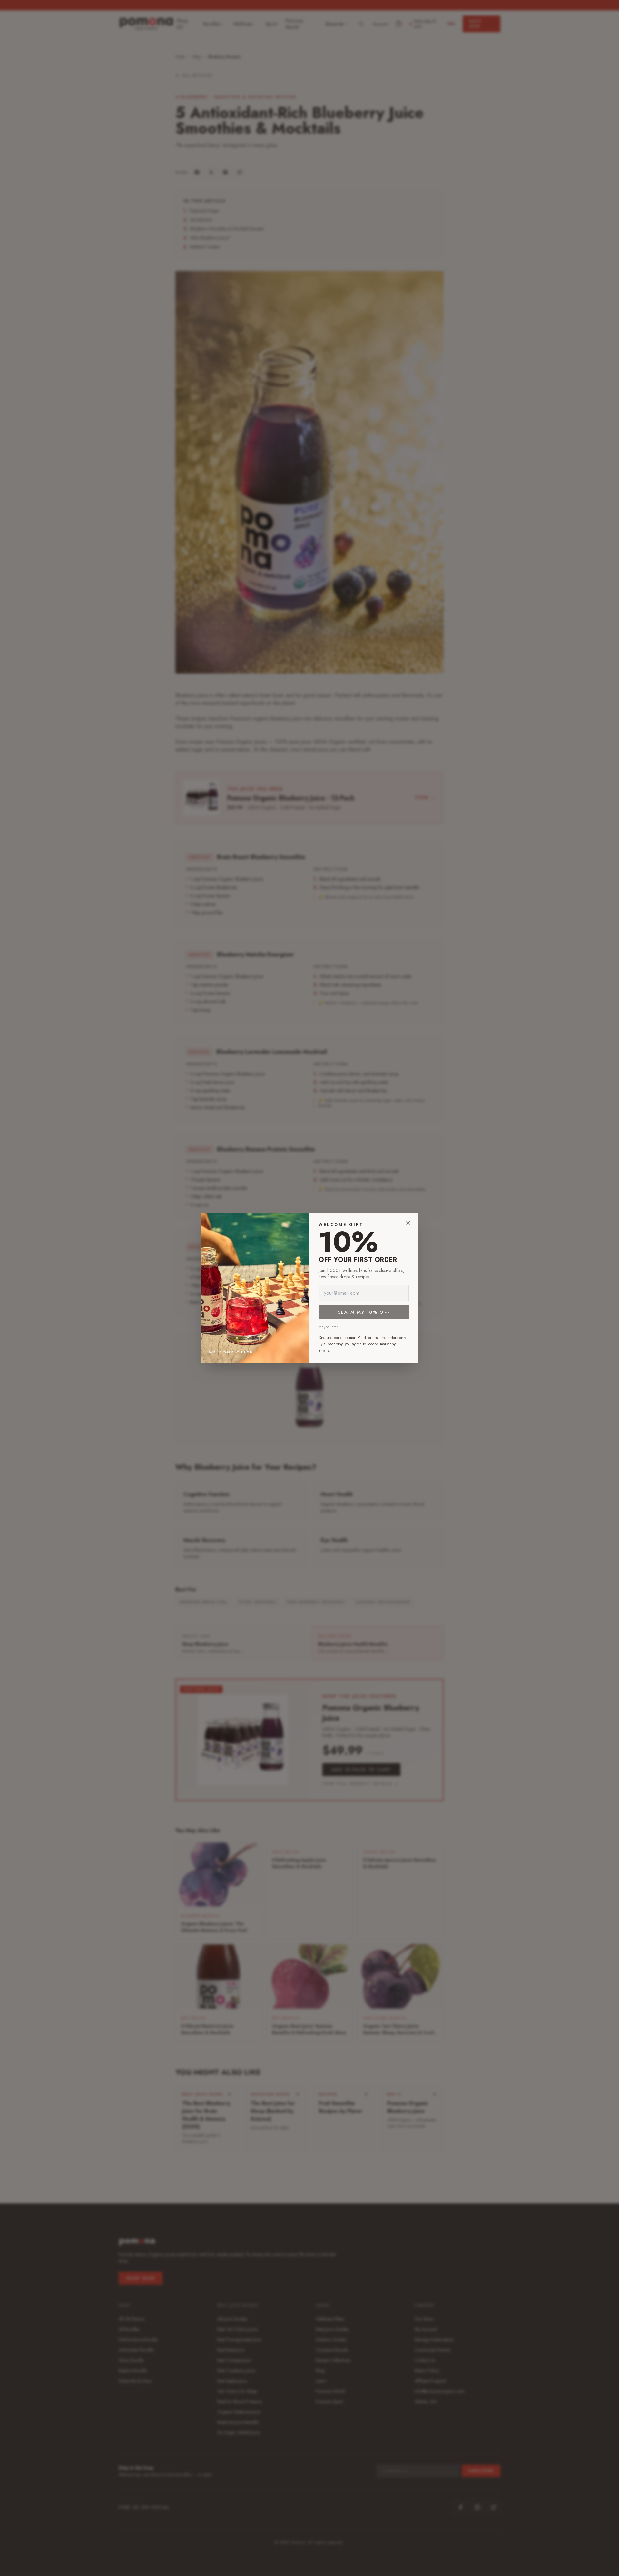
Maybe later (328, 1327)
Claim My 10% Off (364, 1312)
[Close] (408, 1223)
